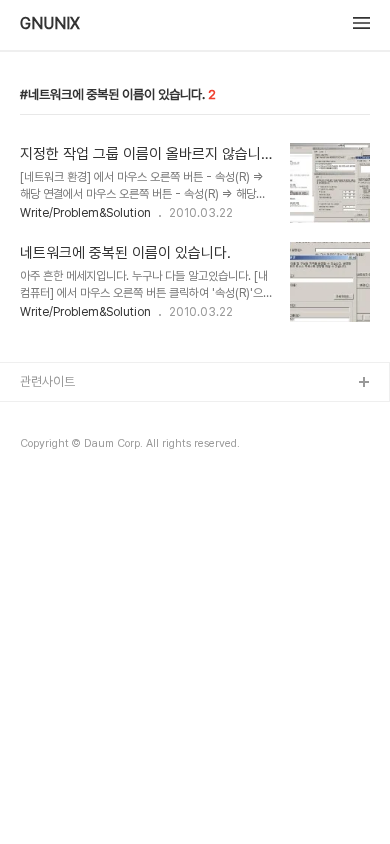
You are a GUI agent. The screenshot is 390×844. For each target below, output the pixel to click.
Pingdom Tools (66, 447)
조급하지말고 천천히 (72, 415)
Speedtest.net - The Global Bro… (119, 479)
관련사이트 (47, 381)
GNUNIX (50, 24)
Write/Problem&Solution (85, 213)
